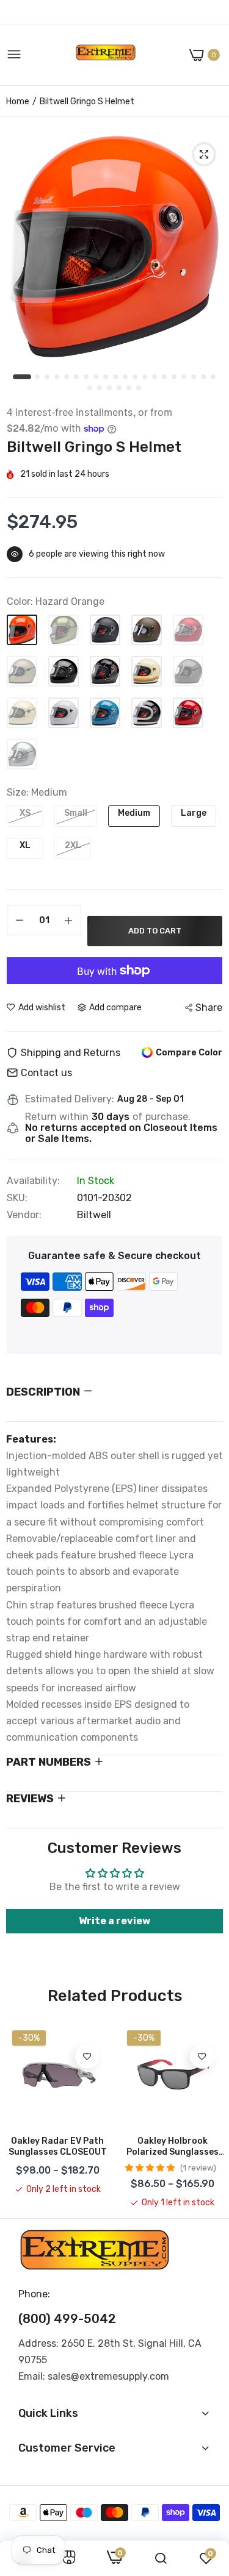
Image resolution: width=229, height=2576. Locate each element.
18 (194, 377)
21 (90, 388)
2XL (73, 845)
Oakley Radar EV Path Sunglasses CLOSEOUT (58, 2146)
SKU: (17, 1198)
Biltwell (94, 1215)
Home (18, 102)
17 (184, 377)
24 (120, 388)
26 (139, 388)
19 (204, 377)
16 (175, 377)
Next (208, 2117)
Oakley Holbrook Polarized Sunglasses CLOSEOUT (173, 2147)
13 (145, 377)
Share (209, 1008)
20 (214, 377)
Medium (134, 813)
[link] (87, 2057)
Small (76, 813)
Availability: (33, 1181)
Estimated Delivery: (70, 1099)
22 (100, 388)
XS (25, 813)
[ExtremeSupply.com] (106, 55)
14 (155, 377)
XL (25, 845)
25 (129, 388)
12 (136, 377)
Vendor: (24, 1215)
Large (194, 813)
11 (126, 377)
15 (165, 377)
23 (110, 388)
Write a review (114, 1921)
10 (116, 377)
